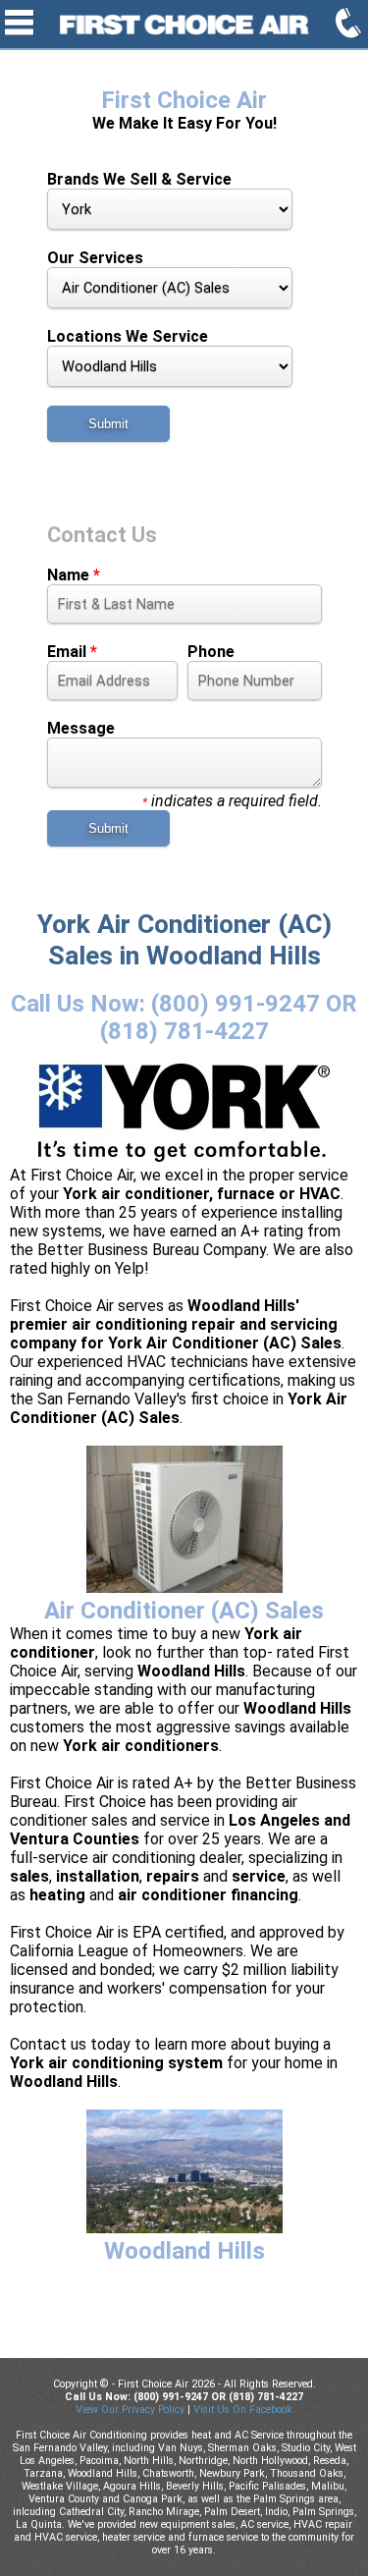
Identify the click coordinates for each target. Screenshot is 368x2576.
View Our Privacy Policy (130, 2410)
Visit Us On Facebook (243, 2410)
